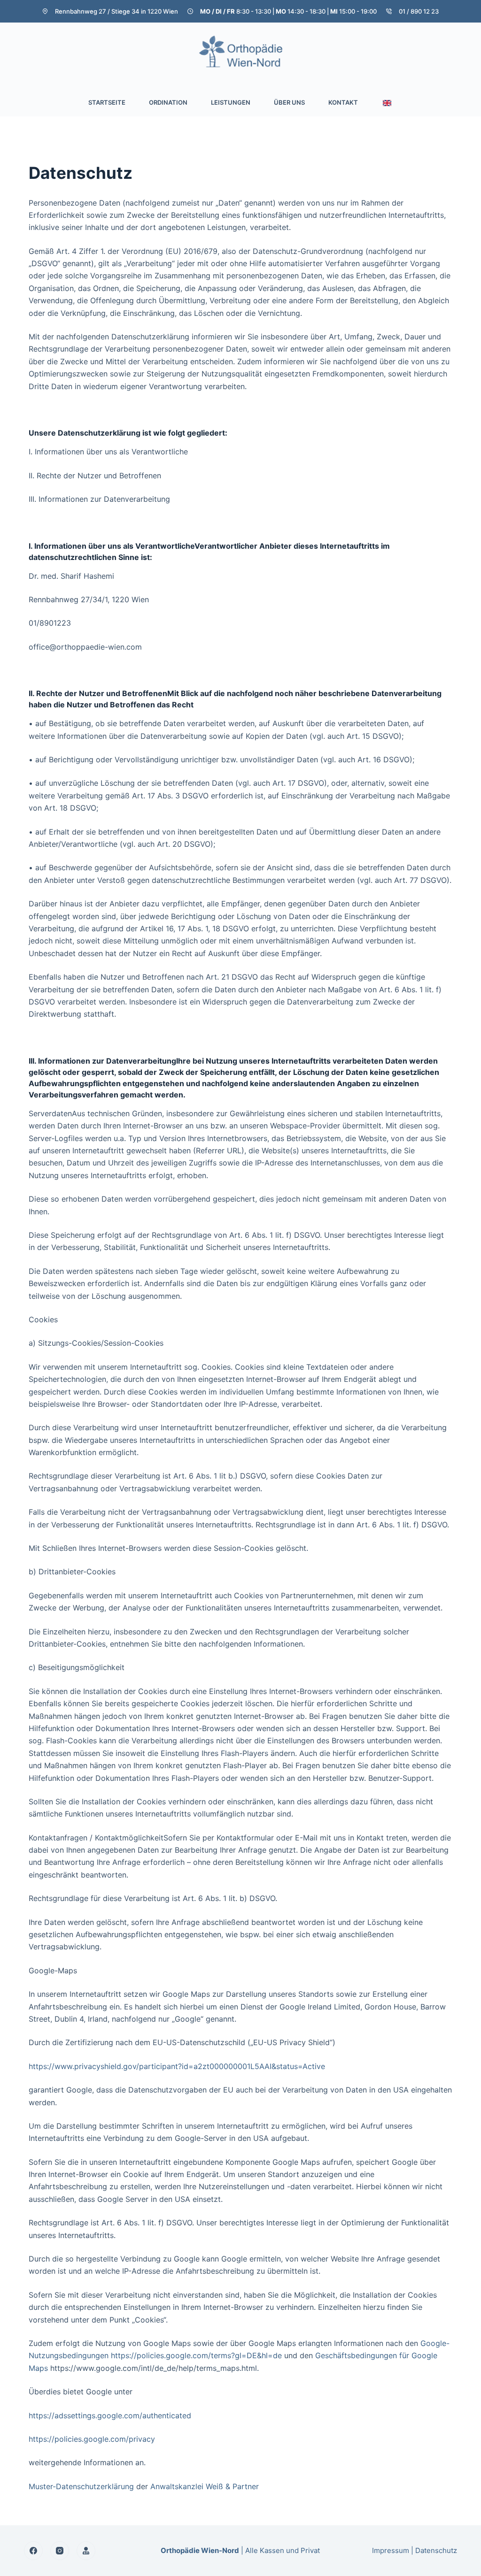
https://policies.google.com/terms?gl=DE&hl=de (196, 2355)
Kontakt (343, 102)
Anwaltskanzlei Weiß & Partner (205, 2486)
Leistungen (231, 102)
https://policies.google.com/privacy (92, 2439)
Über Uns (289, 102)
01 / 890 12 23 (419, 11)
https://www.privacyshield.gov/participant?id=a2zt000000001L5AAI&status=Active (177, 2066)
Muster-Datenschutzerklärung (81, 2486)
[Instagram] (60, 2551)
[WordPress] (86, 2551)
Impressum (391, 2550)
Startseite (107, 102)
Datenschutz (436, 2550)
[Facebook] (33, 2551)
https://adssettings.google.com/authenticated (110, 2415)
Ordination (168, 102)
